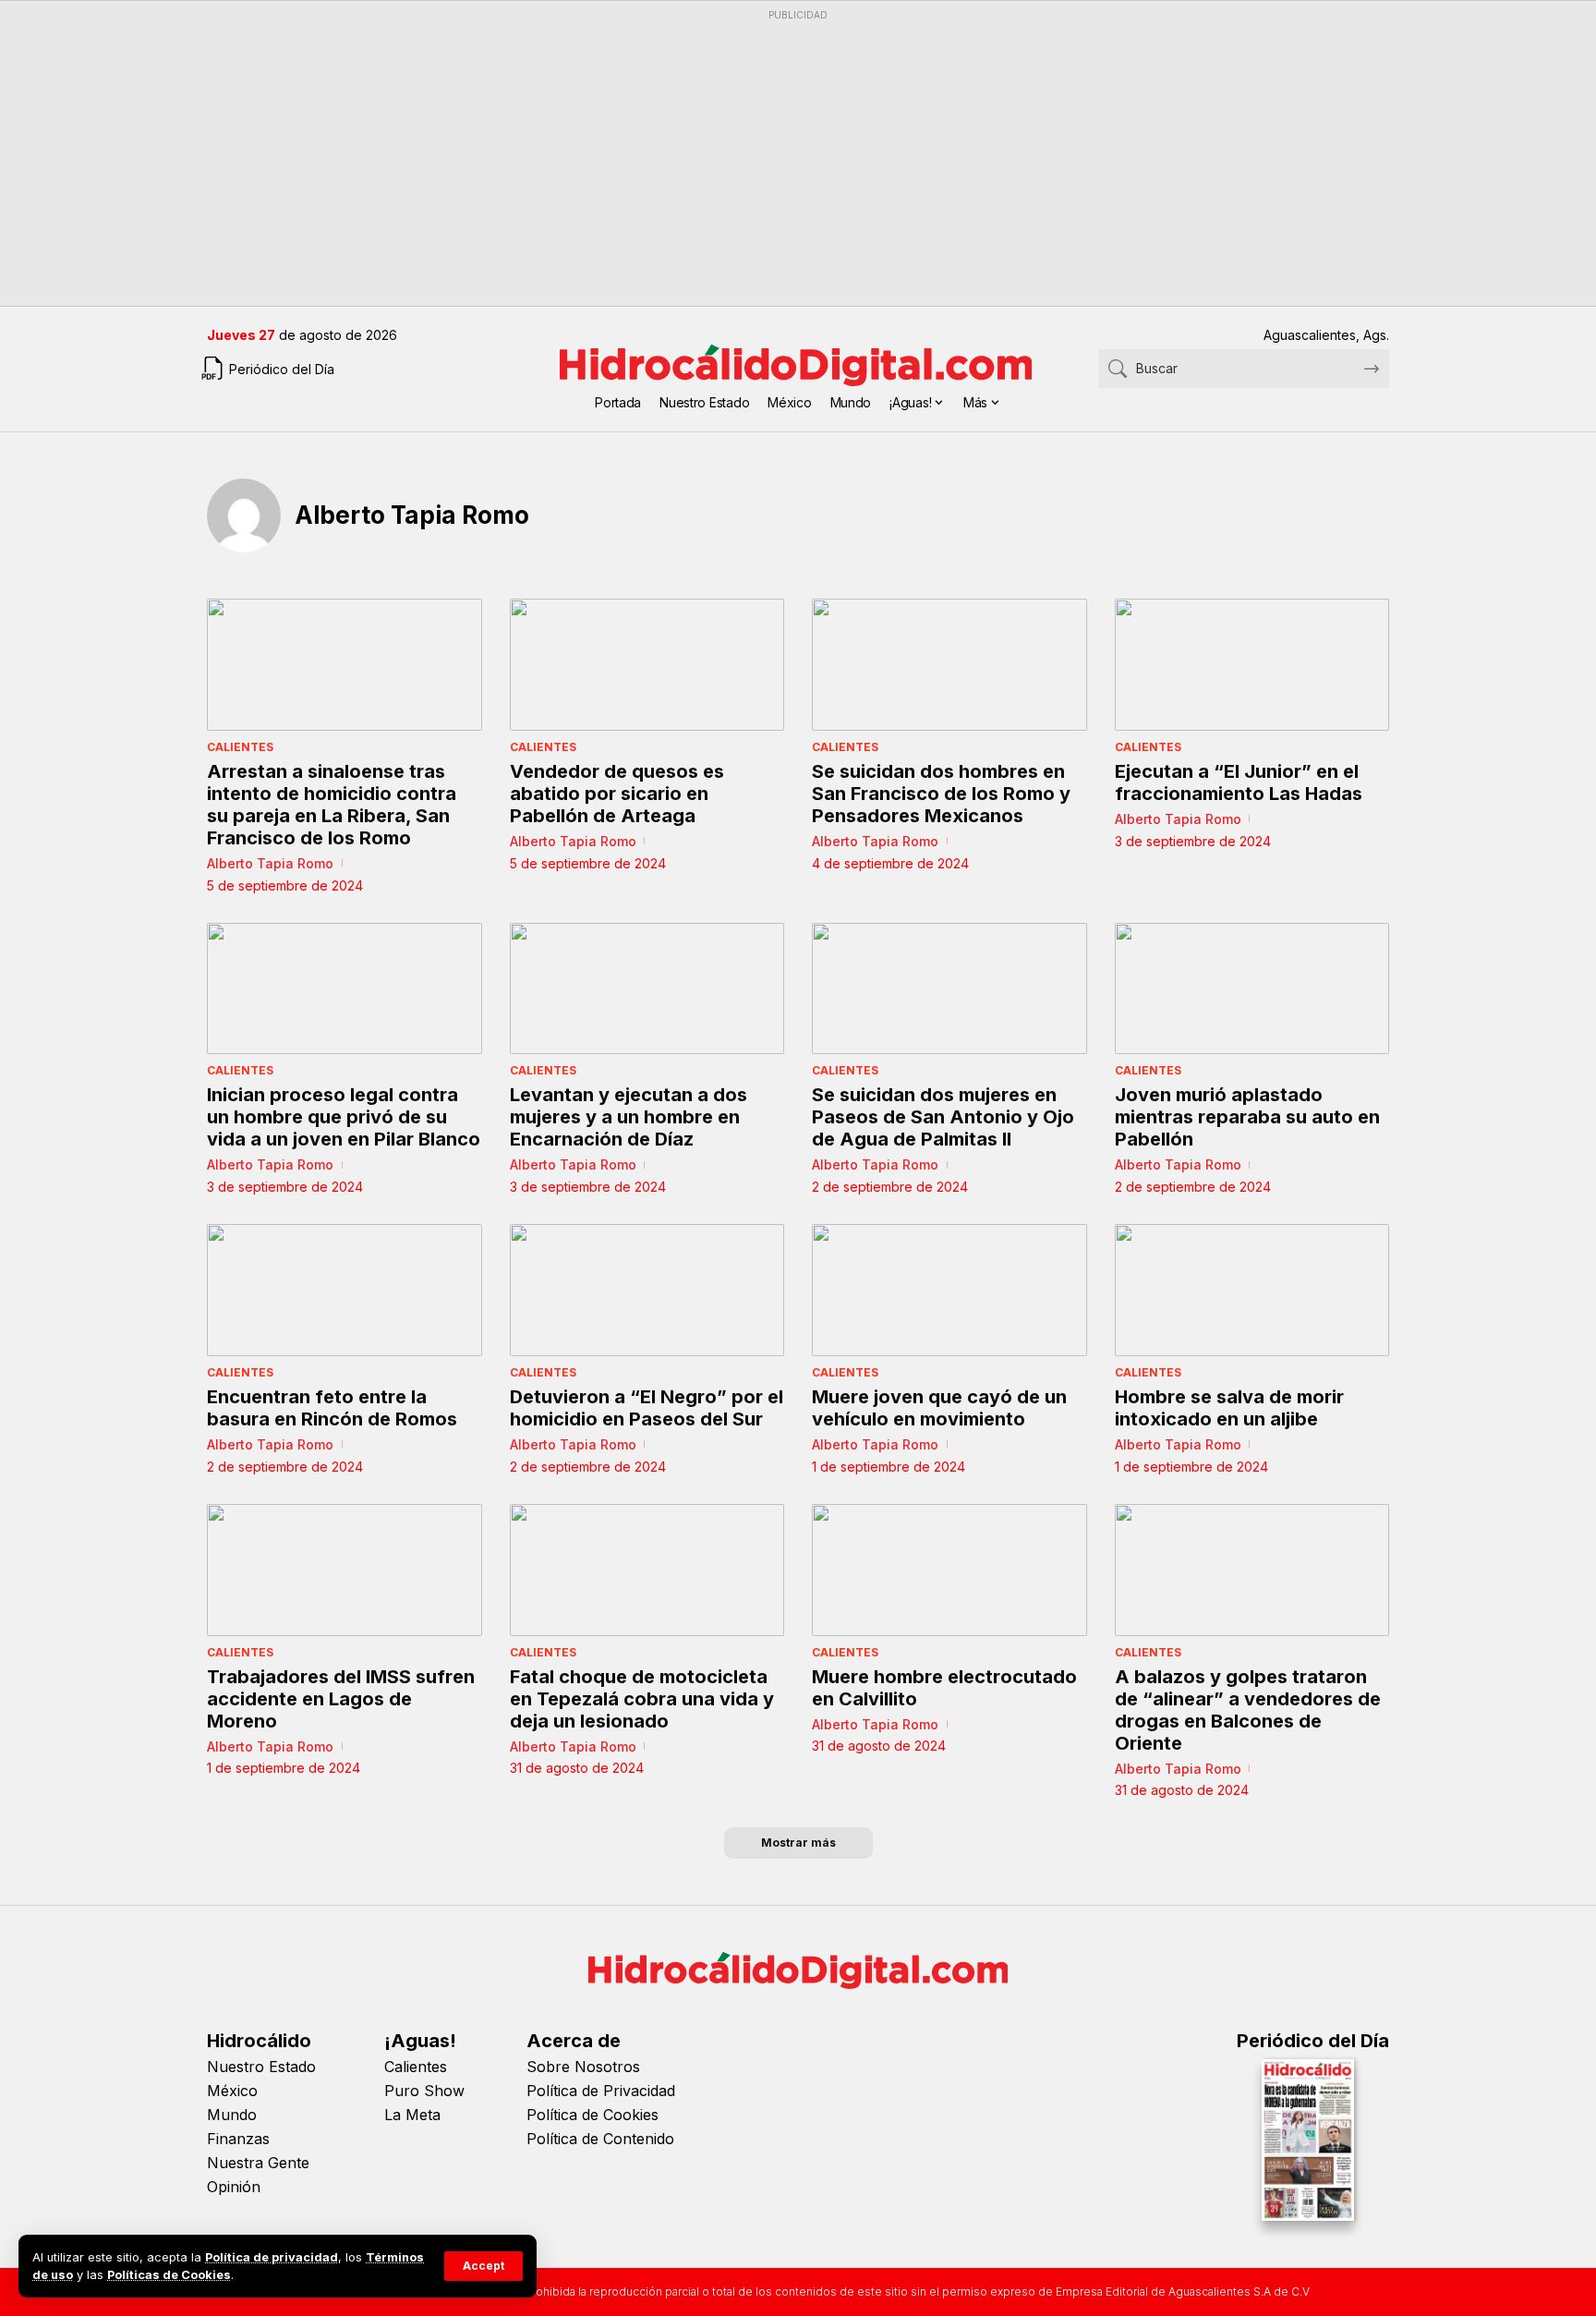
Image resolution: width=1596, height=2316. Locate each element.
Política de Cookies (592, 2115)
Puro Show (424, 2091)
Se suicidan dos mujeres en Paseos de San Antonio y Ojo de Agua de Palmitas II (943, 1117)
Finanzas (238, 2139)
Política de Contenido (600, 2139)
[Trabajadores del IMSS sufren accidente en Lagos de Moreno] (345, 1570)
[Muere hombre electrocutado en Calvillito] (949, 1570)
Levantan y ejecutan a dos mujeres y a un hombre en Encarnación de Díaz (629, 1117)
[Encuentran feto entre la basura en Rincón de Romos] (345, 1290)
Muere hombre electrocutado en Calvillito (944, 1688)
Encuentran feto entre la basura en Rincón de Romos (332, 1408)
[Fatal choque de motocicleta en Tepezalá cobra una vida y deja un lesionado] (647, 1570)
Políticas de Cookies (169, 2275)
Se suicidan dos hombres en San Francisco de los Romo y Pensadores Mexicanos (941, 794)
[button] (484, 2266)
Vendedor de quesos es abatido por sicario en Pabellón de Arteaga (617, 794)
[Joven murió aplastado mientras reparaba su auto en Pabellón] (1252, 989)
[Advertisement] (761, 158)
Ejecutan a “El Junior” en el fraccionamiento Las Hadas (1239, 782)
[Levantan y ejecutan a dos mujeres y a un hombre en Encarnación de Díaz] (647, 989)
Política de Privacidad (601, 2091)
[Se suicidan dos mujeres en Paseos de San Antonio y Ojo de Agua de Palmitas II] (949, 989)
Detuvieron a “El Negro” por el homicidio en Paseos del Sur (647, 1408)
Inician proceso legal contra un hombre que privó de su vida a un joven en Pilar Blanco (344, 1117)
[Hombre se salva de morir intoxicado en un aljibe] (1252, 1290)
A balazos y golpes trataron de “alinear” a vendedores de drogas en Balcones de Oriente (1248, 1710)
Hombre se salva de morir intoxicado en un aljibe (1229, 1408)
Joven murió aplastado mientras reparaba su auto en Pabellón (1247, 1117)
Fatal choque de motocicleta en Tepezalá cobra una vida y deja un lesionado (642, 1699)
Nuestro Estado (261, 2067)
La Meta (412, 2115)
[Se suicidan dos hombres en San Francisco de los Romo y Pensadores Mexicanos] (949, 665)
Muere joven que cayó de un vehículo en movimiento (939, 1408)
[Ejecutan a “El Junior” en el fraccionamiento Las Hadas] (1252, 665)
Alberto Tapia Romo (270, 863)
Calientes (240, 747)
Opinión (234, 2187)
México (232, 2091)
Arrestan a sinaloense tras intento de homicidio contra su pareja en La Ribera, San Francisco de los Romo (332, 805)
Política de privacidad (272, 2257)
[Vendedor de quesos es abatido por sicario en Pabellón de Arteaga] (647, 665)
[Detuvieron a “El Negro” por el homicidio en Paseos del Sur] (647, 1290)
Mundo (232, 2115)
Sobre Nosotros (583, 2067)
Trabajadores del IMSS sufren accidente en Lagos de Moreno (341, 1699)
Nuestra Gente (258, 2163)
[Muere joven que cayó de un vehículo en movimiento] (949, 1290)
